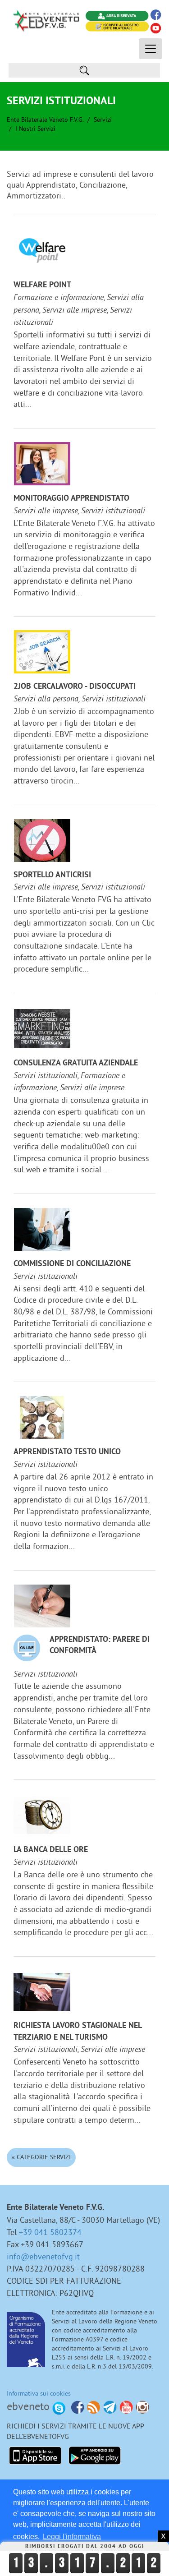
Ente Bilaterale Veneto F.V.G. (45, 120)
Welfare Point (42, 285)
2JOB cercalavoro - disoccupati (75, 687)
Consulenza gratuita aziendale (76, 1063)
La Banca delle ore (51, 1850)
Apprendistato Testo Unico (67, 1452)
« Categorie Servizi (41, 2157)
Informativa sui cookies (39, 2393)
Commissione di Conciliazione (72, 1264)
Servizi (103, 120)
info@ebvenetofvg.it (43, 2256)
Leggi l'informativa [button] (72, 2537)
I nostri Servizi (35, 129)
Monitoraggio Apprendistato (71, 499)
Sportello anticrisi (52, 875)
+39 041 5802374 (50, 2232)
